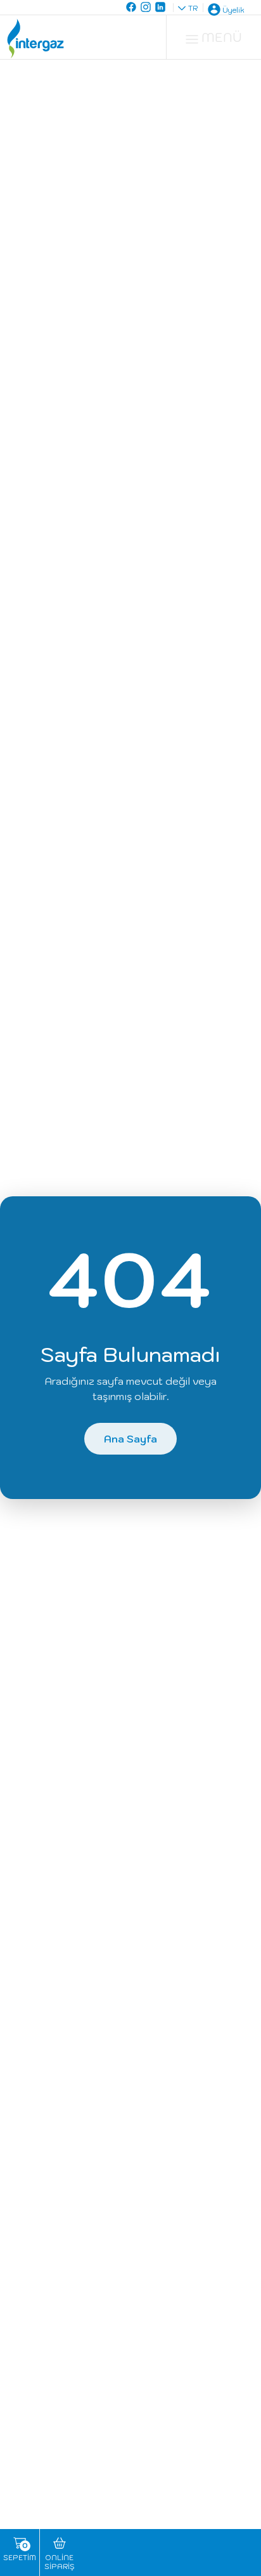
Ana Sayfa (130, 1439)
